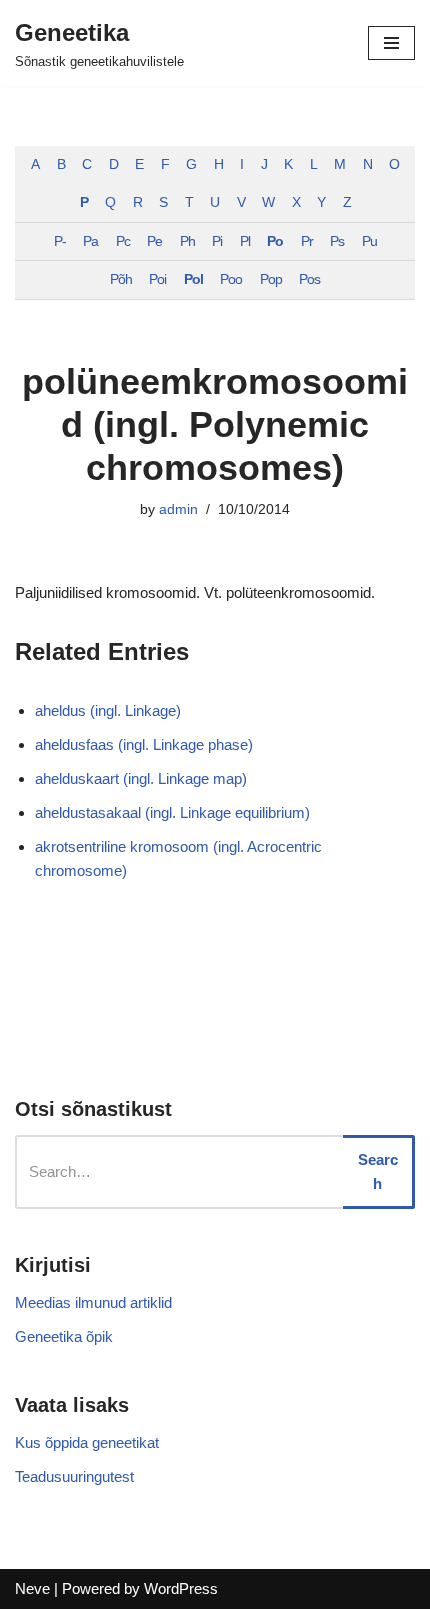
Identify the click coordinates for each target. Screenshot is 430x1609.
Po (275, 241)
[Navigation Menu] (391, 43)
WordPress (181, 1588)
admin (178, 509)
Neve (32, 1588)
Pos (309, 279)
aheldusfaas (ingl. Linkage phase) (144, 744)
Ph (187, 241)
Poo (231, 279)
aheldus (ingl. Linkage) (108, 710)
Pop (271, 279)
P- (60, 241)
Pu (369, 241)
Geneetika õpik (64, 1336)
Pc (123, 241)
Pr (307, 241)
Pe (154, 241)
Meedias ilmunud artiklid (93, 1302)
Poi (157, 279)
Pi (217, 241)
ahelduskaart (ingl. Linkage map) (141, 778)
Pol (193, 279)
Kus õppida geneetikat (87, 1442)
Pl (245, 241)
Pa (90, 241)
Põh (121, 279)
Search (378, 1171)
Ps (337, 241)
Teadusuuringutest (74, 1476)
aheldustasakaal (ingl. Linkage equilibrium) (172, 812)
